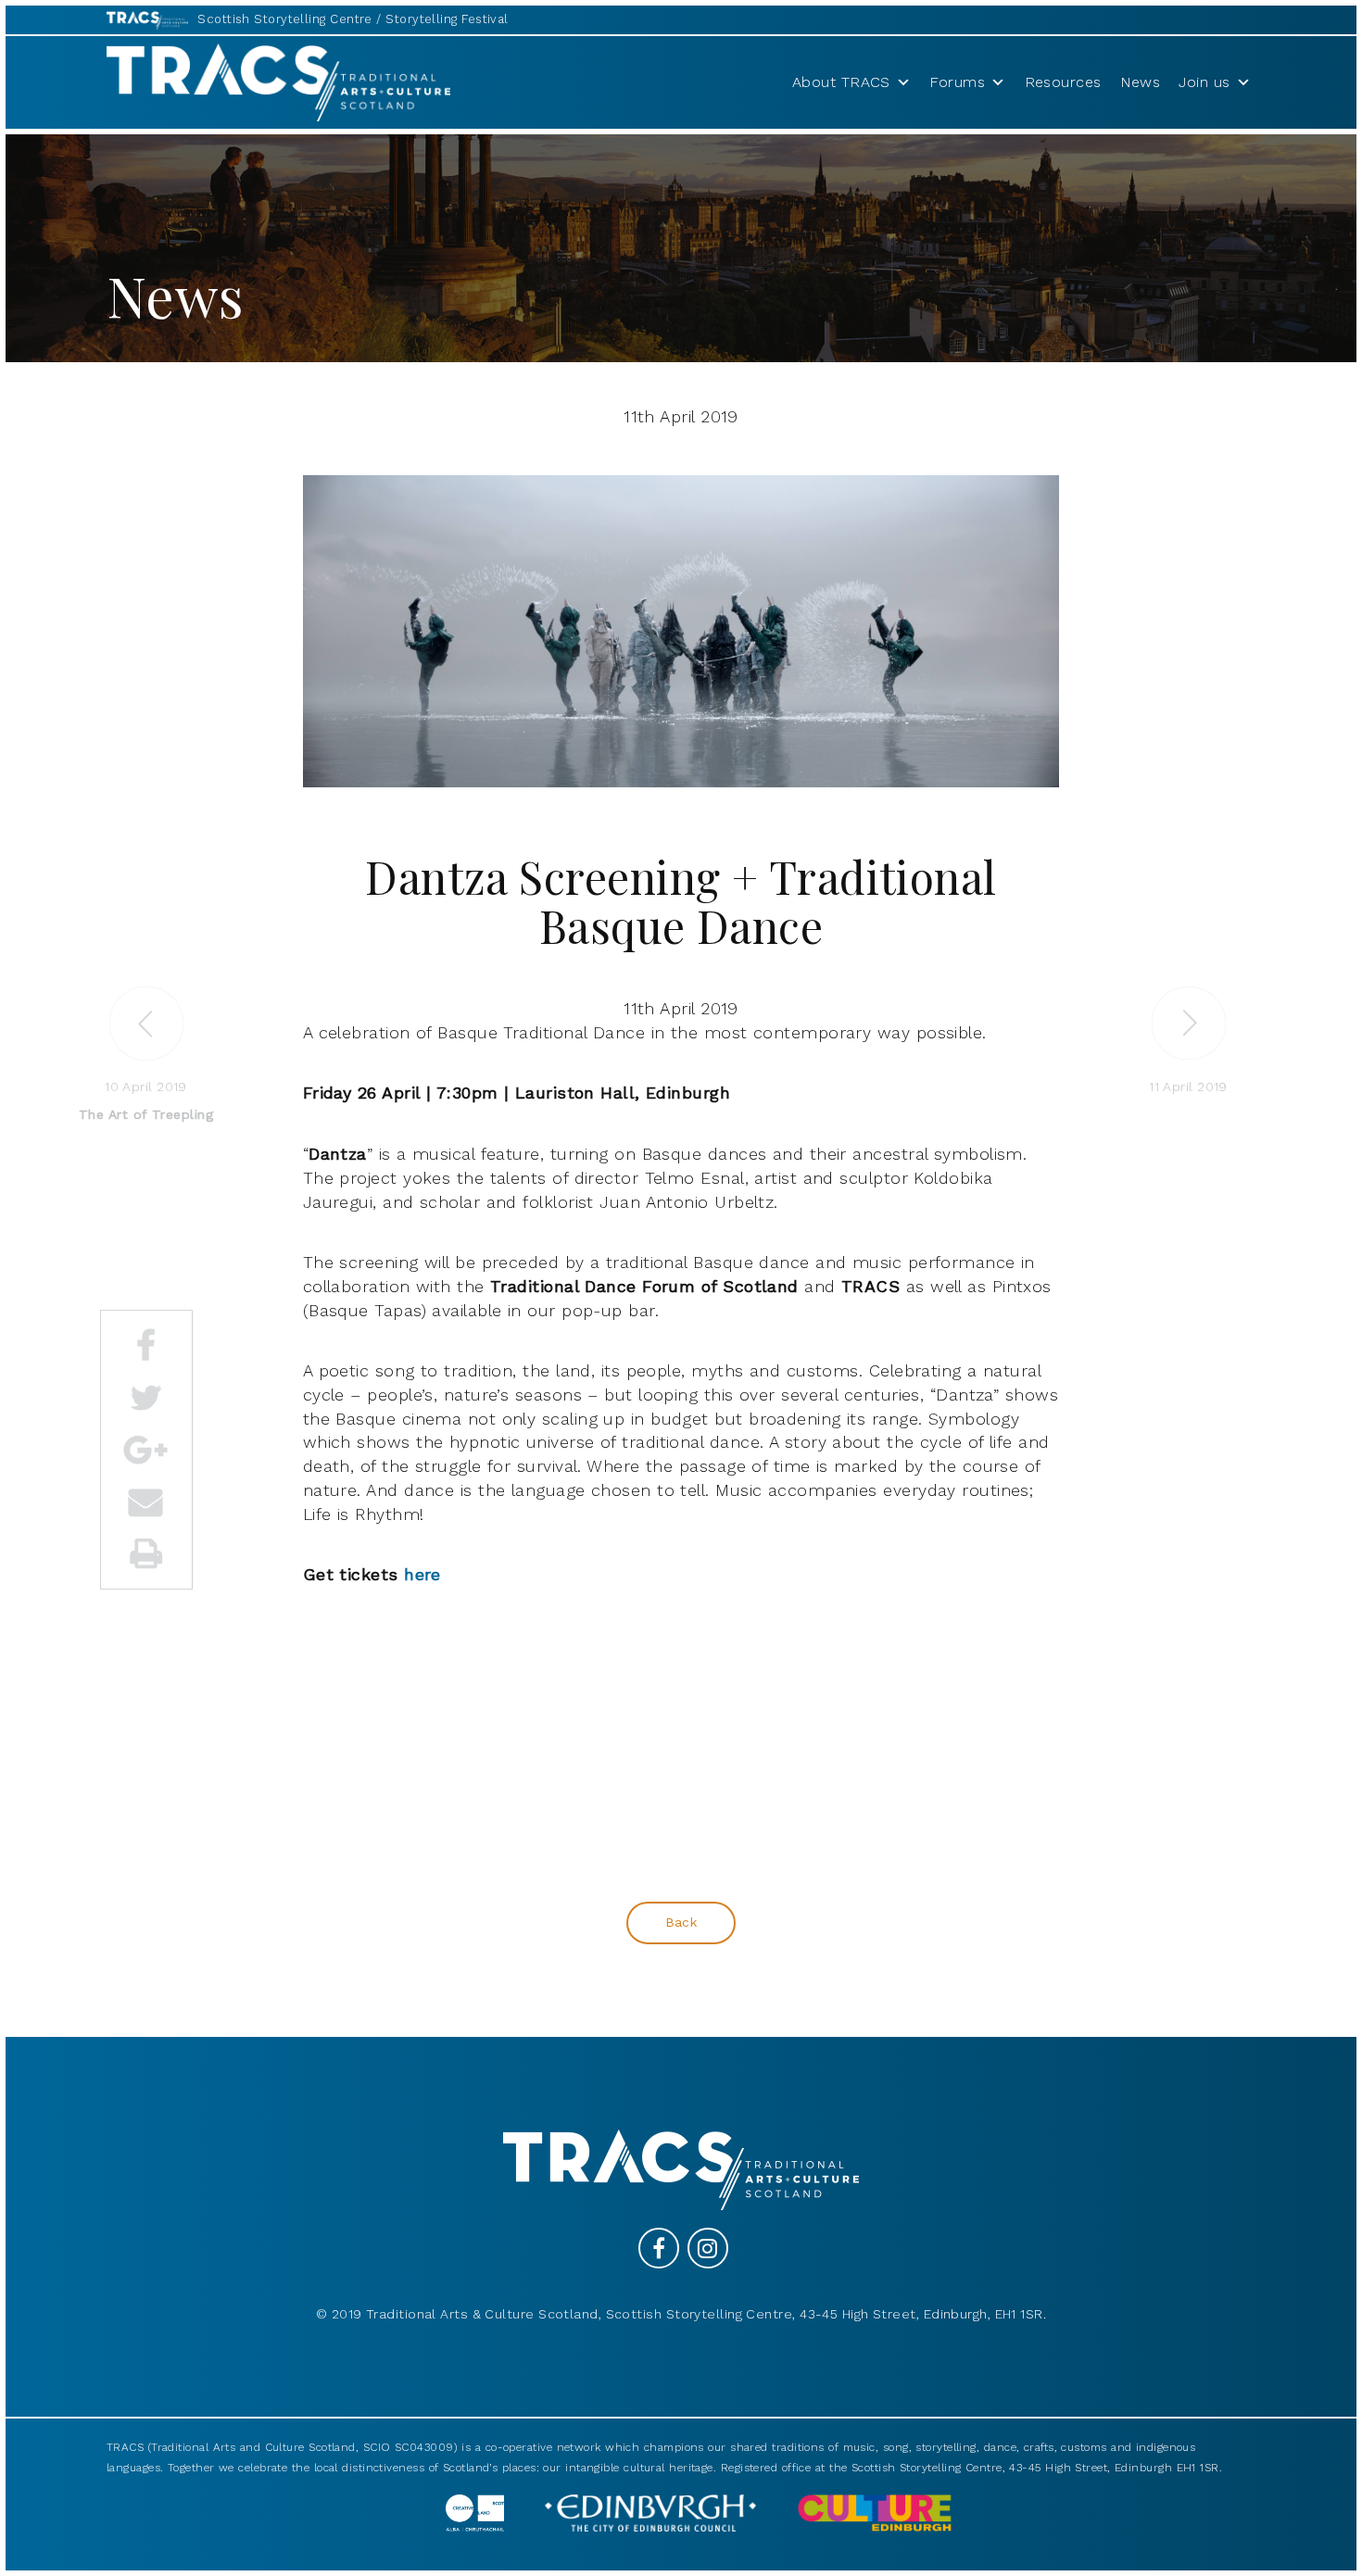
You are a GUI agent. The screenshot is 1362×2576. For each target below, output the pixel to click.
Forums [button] (957, 82)
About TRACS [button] (841, 82)
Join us (1204, 82)
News (1141, 82)
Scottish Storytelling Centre (285, 19)
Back (681, 1922)
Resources (1063, 82)
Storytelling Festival (447, 19)
